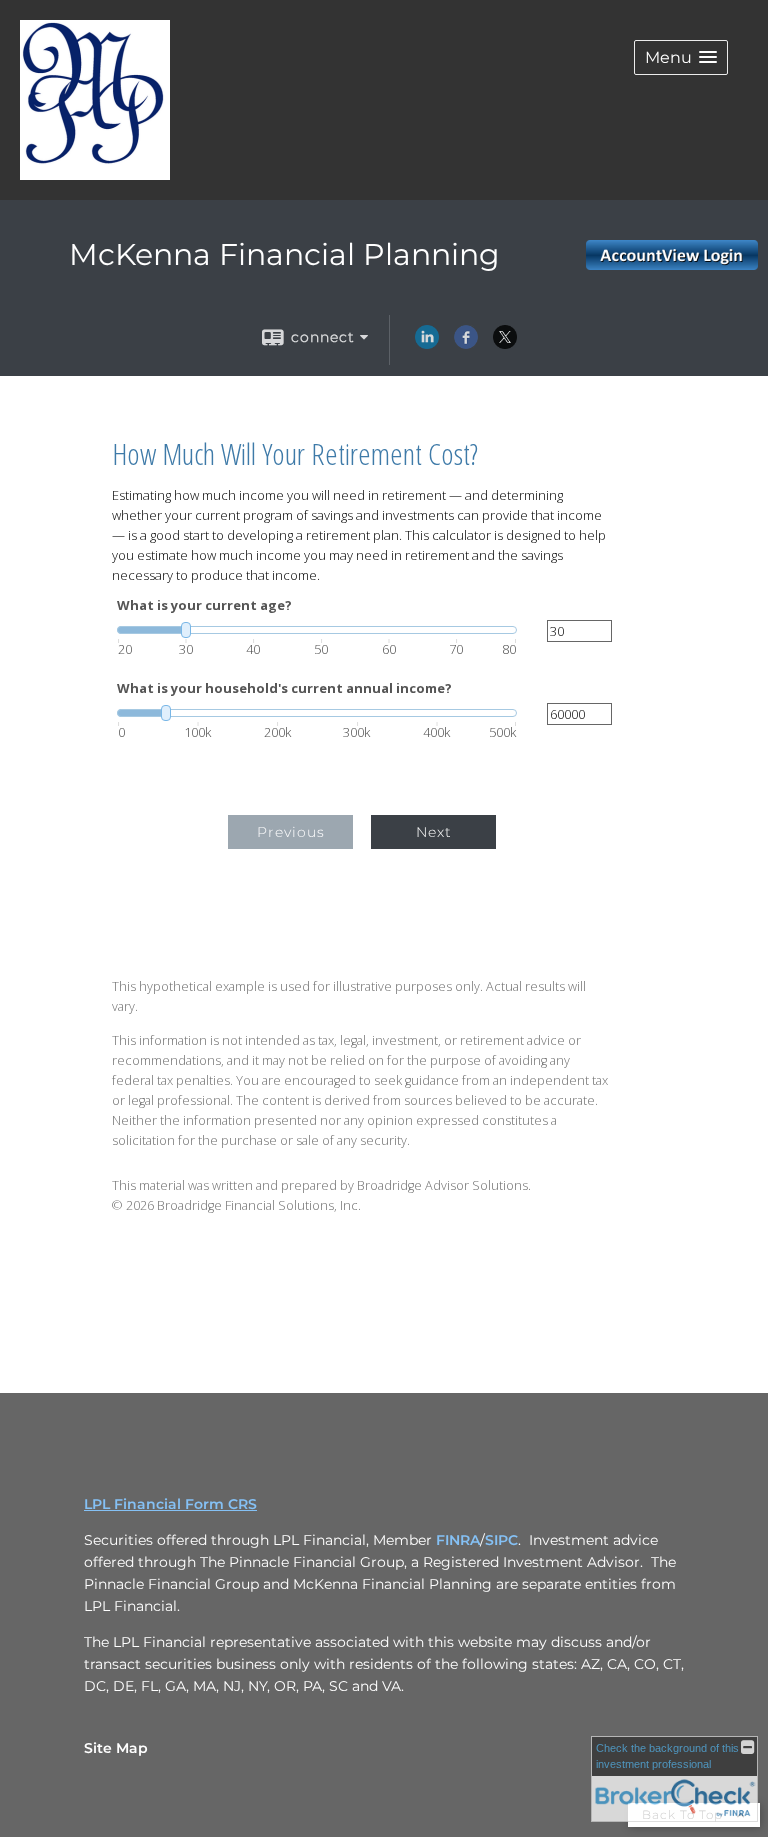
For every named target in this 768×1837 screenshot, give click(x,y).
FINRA (458, 1540)
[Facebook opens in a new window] (466, 344)
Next (434, 832)
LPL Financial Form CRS (170, 1504)
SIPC (501, 1540)
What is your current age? (204, 605)
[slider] (317, 630)
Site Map (116, 1748)
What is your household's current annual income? (284, 688)
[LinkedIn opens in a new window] (427, 344)
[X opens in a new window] (505, 344)
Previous (291, 832)
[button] (681, 57)
